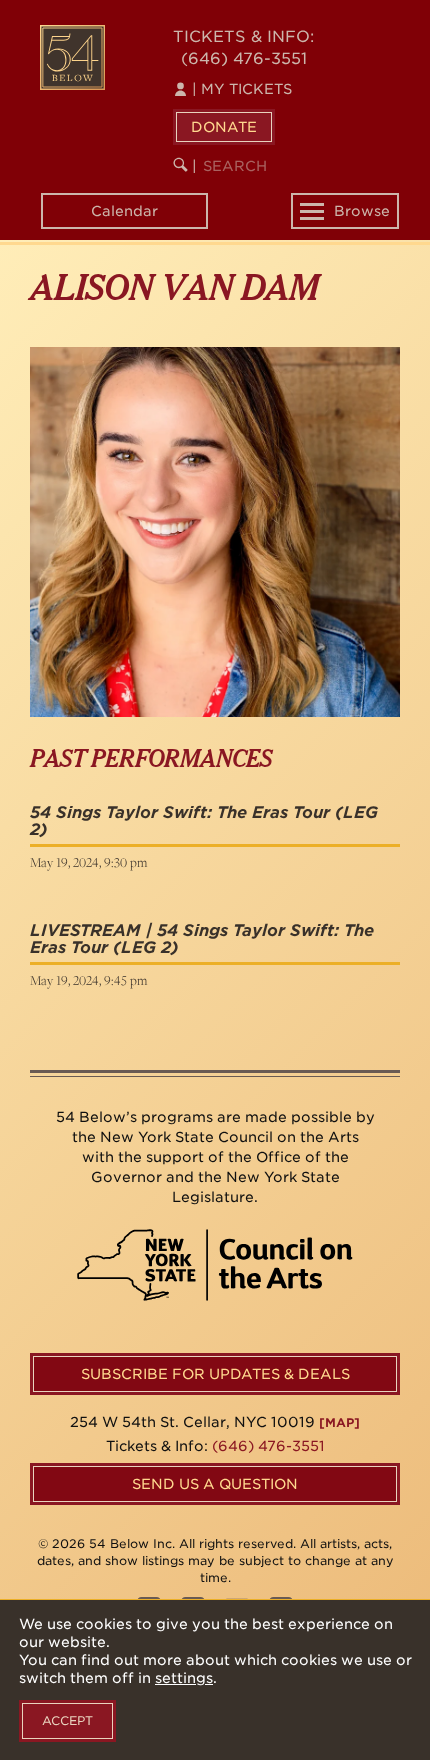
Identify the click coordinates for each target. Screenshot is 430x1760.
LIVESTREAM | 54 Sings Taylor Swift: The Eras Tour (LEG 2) (202, 939)
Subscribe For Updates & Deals (215, 1374)
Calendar (124, 211)
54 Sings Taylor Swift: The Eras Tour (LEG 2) (204, 821)
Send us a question (215, 1484)
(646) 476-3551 (244, 58)
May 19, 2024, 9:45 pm (88, 980)
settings (184, 1678)
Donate (224, 127)
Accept (67, 1720)
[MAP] (339, 1422)
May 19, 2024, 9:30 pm (88, 862)
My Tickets (242, 89)
